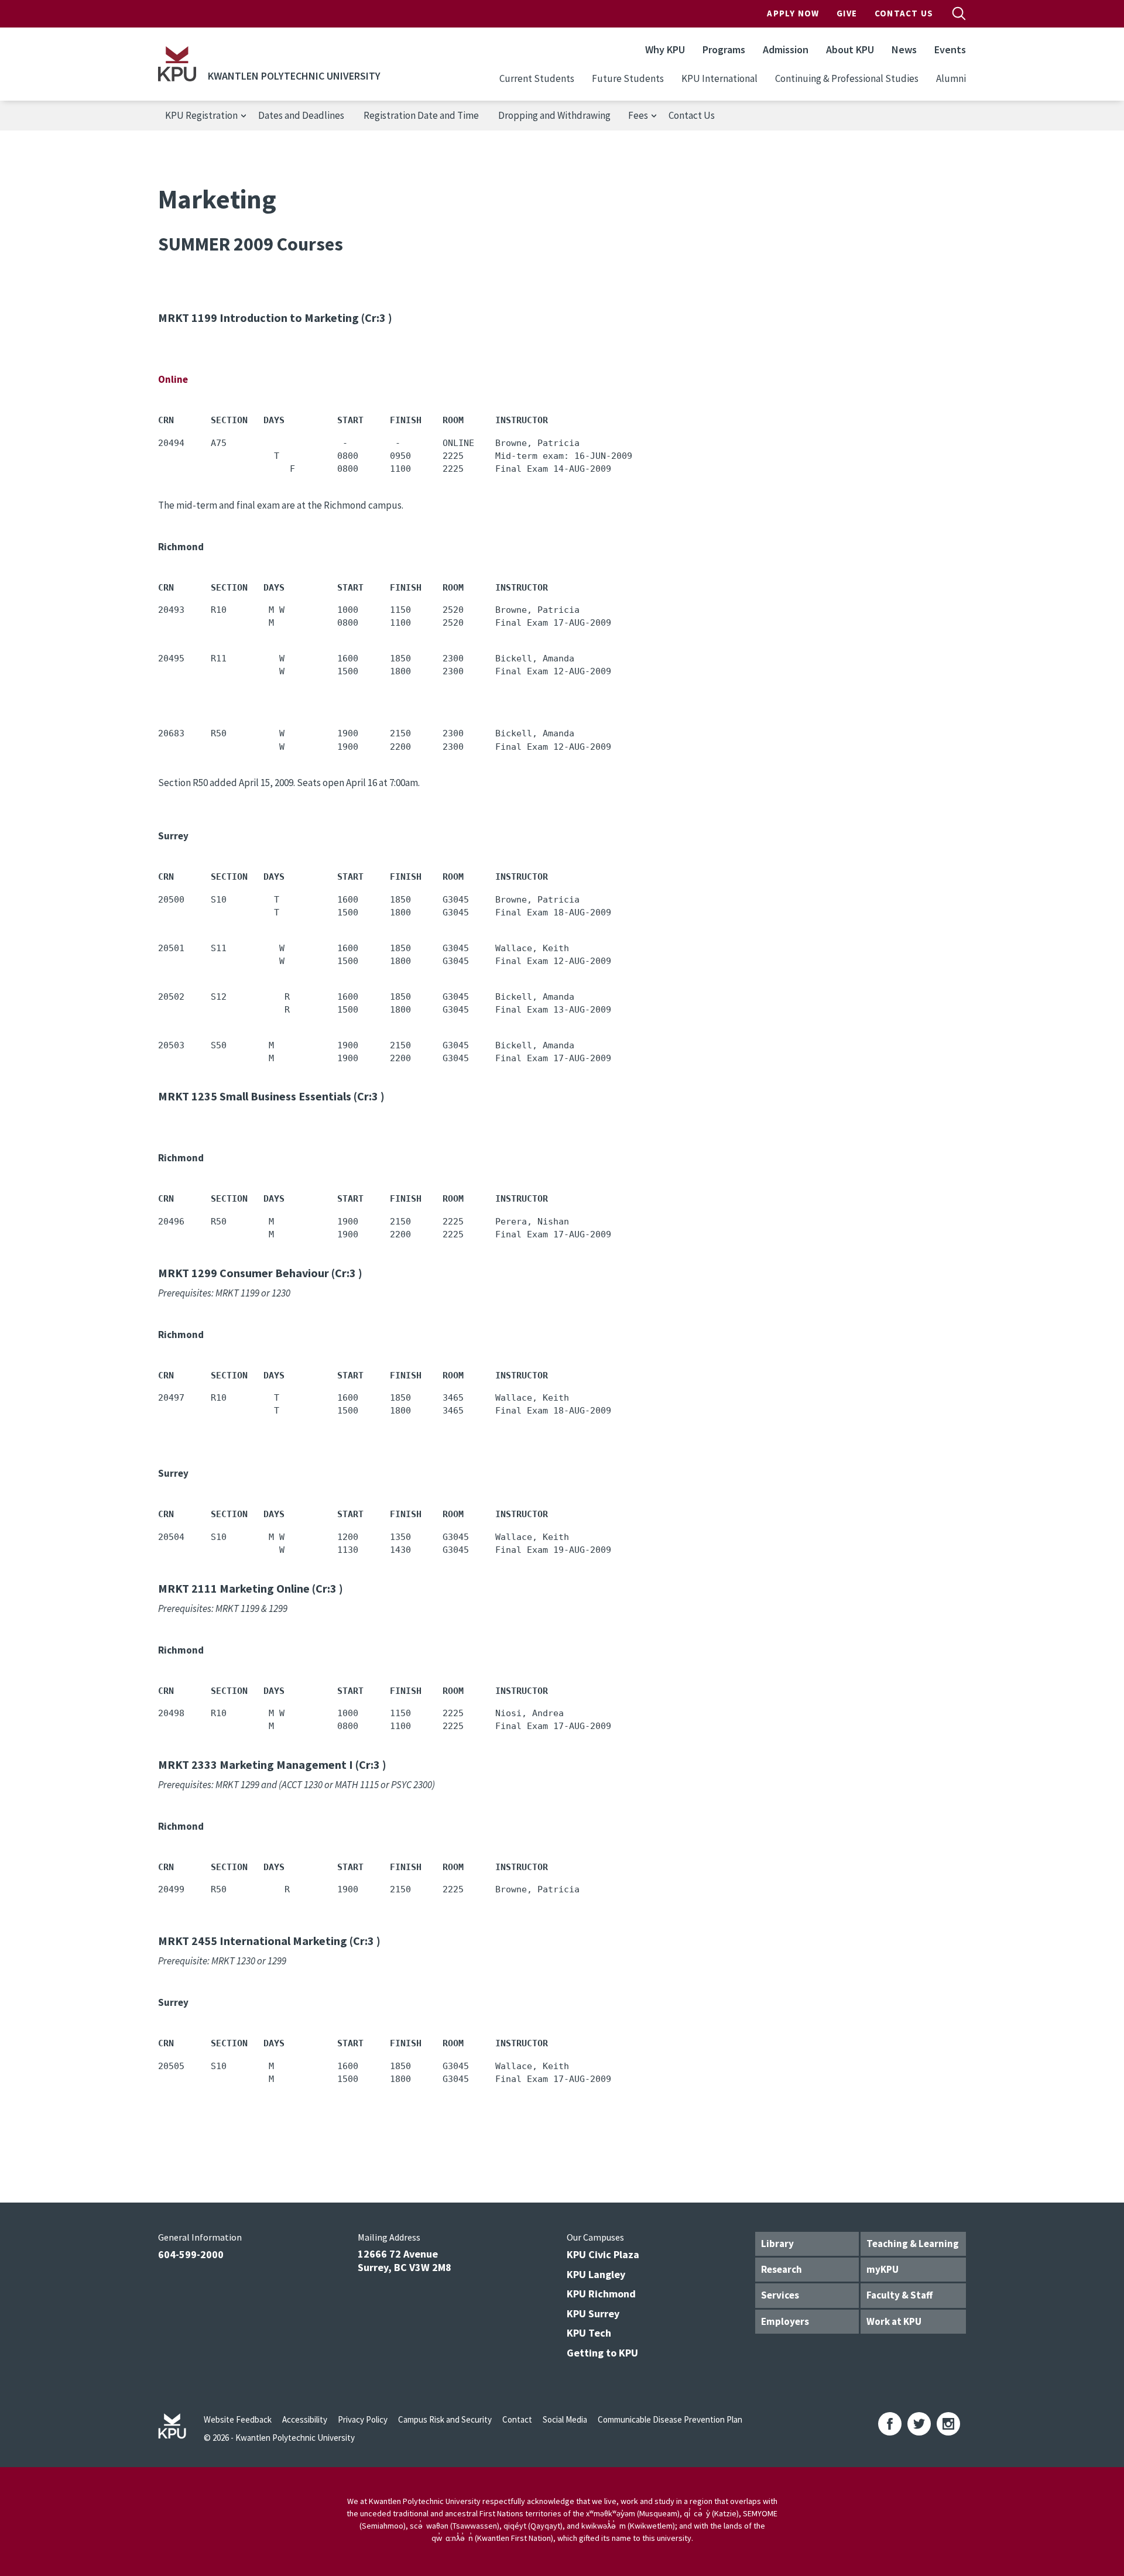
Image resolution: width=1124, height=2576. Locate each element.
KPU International (719, 78)
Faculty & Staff (899, 2295)
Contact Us (904, 13)
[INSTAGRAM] (948, 2424)
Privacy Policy (363, 2419)
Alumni (951, 78)
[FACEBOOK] (890, 2424)
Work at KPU (894, 2321)
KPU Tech (589, 2333)
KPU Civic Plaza (603, 2254)
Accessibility (305, 2419)
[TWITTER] (919, 2424)
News (904, 49)
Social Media (565, 2419)
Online (173, 379)
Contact (517, 2419)
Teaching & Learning (913, 2244)
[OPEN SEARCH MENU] (959, 13)
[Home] (177, 64)
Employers (785, 2321)
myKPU (883, 2269)
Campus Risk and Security (445, 2419)
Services (780, 2295)
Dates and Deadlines (301, 115)
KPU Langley (596, 2274)
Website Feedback (238, 2419)
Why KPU (665, 49)
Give (847, 13)
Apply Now (793, 13)
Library (777, 2244)
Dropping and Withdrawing (554, 115)
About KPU (850, 49)
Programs (724, 49)
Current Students (537, 78)
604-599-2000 (191, 2254)
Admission (786, 49)
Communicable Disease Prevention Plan (670, 2419)
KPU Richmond (601, 2294)
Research (782, 2269)
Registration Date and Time (421, 115)
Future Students (628, 78)
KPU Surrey (593, 2313)
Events (950, 49)
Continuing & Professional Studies (847, 78)
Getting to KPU (602, 2353)
